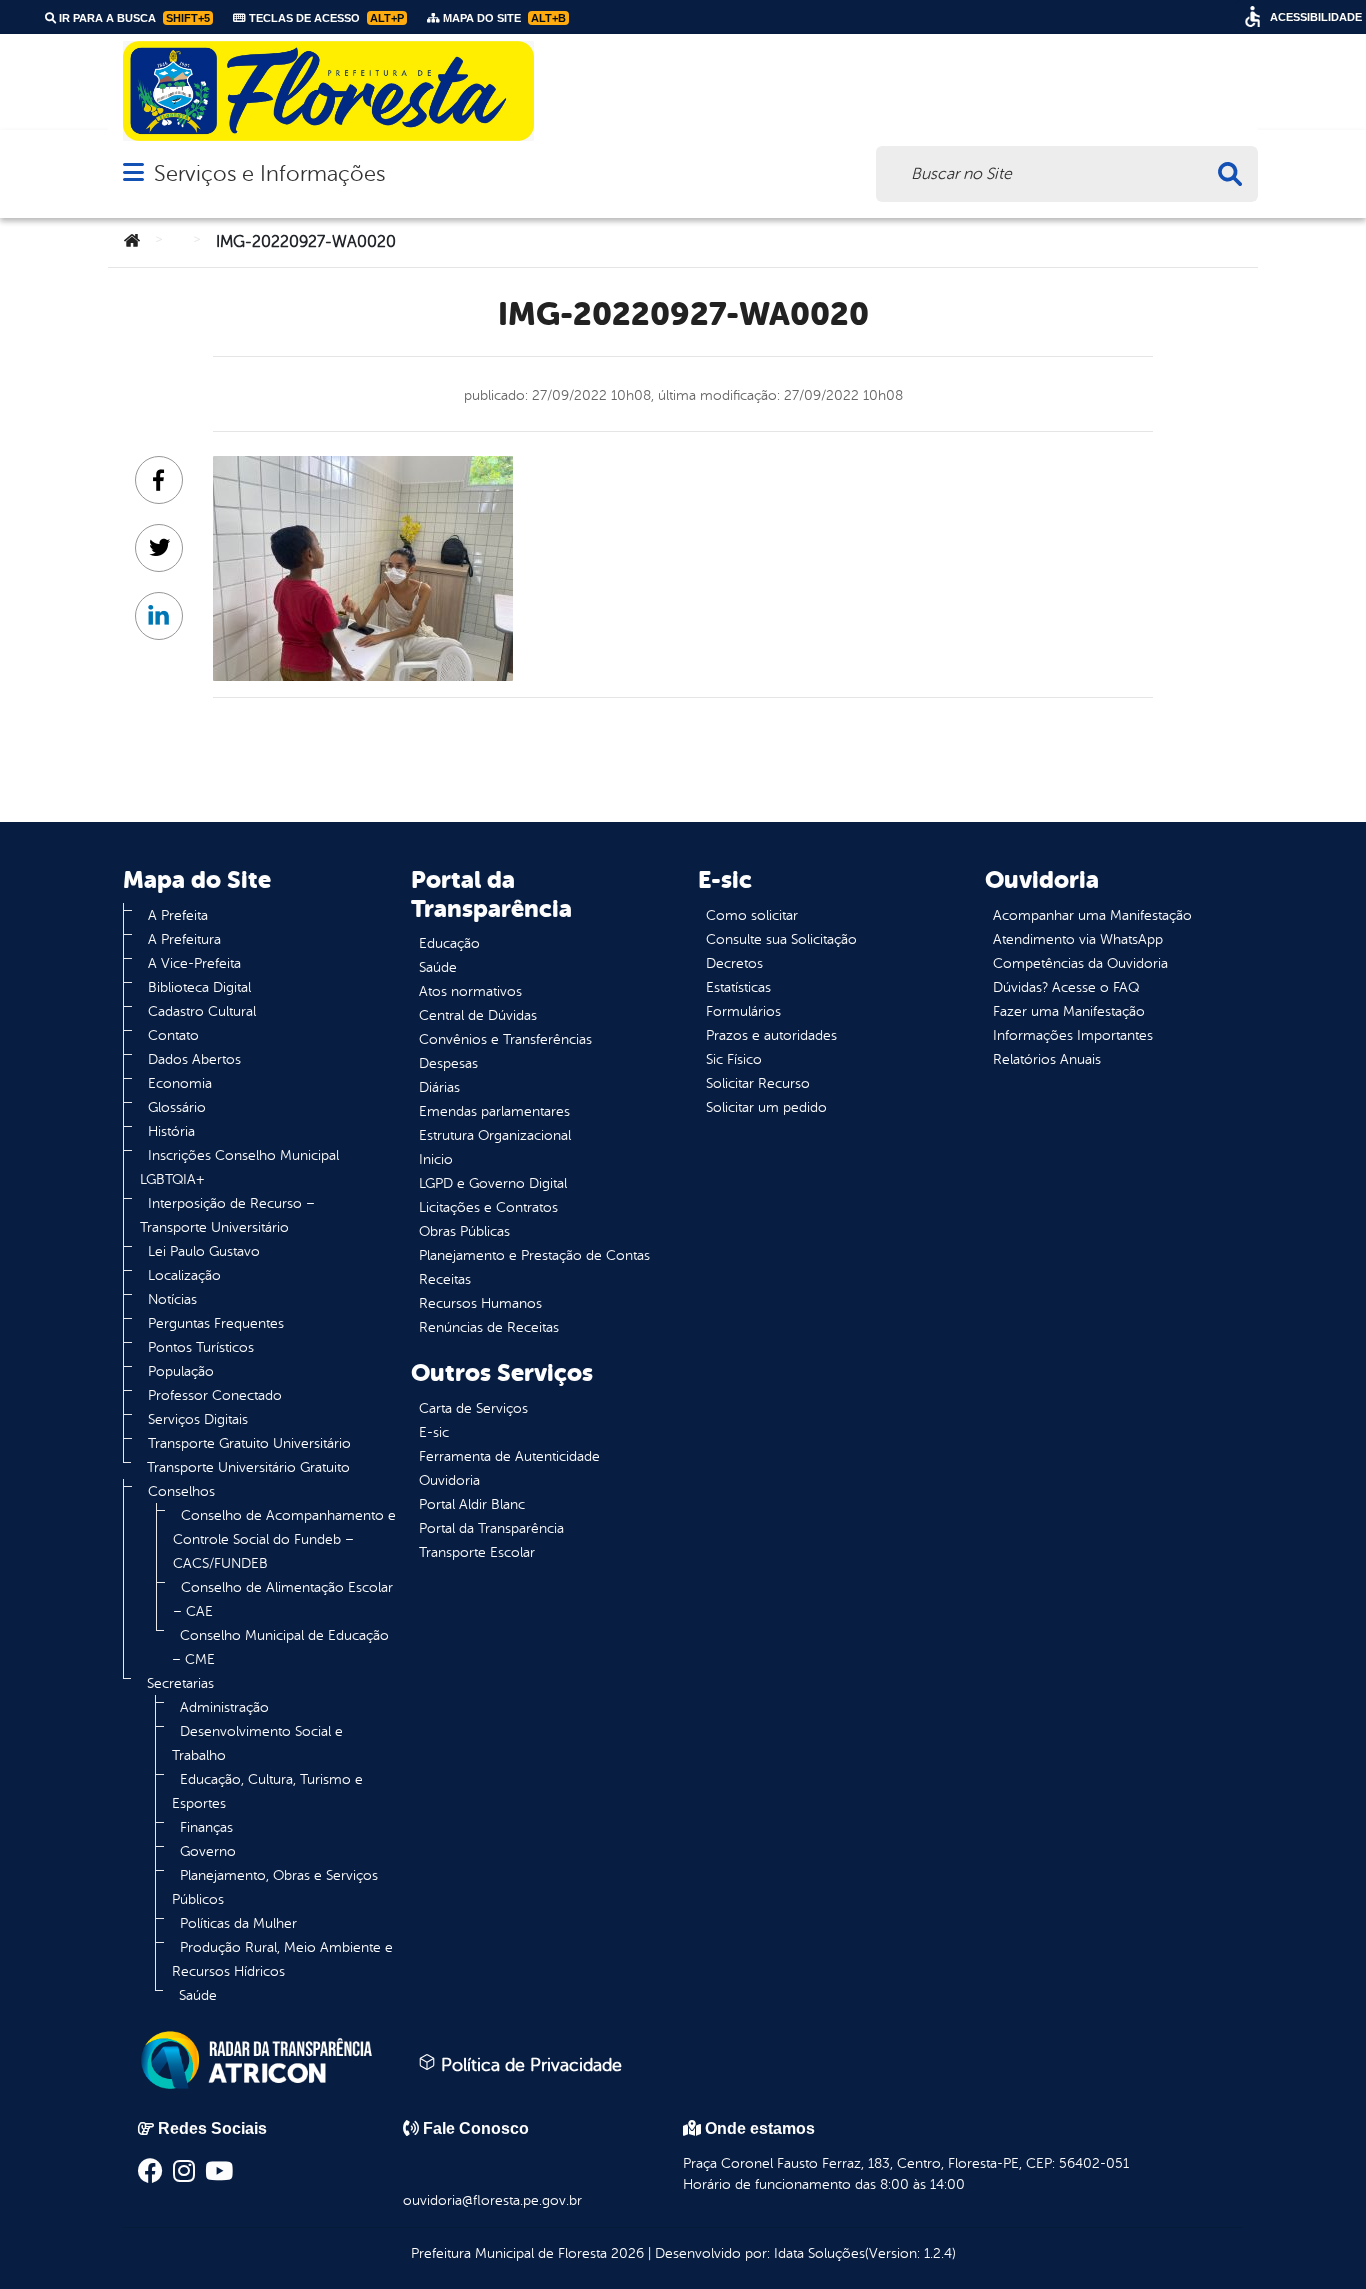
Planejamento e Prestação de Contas (534, 1255)
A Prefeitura (184, 939)
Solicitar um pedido (766, 1107)
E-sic (434, 1432)
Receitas (445, 1279)
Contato (173, 1035)
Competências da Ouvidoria (1080, 963)
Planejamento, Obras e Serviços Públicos (275, 1887)
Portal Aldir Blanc (472, 1504)
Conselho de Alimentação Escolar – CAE (283, 1599)
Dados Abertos (194, 1059)
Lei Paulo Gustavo (204, 1251)
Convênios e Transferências (505, 1039)
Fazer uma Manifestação (1069, 1011)
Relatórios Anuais (1047, 1059)
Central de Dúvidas (478, 1015)
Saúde (198, 1995)
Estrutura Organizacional (495, 1135)
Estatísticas (738, 987)
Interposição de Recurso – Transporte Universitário (227, 1215)
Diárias (439, 1087)
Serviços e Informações (269, 173)
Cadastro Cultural (202, 1011)
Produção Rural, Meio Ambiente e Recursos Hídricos (282, 1959)
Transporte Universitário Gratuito (248, 1467)
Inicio (436, 1159)
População (181, 1371)
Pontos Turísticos (201, 1347)
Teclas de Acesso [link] (325, 18)
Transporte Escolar (477, 1552)
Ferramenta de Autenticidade (509, 1456)
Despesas (448, 1063)
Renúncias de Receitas (489, 1327)
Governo (208, 1851)
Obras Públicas (464, 1231)
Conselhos (181, 1491)
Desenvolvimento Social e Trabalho (257, 1743)
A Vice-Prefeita (194, 963)
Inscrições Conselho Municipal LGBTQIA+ (239, 1167)
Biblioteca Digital (199, 987)
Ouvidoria (449, 1480)
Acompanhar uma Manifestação (1092, 915)
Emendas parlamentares (494, 1111)
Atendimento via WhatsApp (1078, 939)
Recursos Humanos (480, 1303)
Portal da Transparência (491, 1528)
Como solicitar (752, 915)
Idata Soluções (819, 2253)
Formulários (743, 1011)
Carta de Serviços (473, 1408)
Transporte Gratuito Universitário (249, 1443)
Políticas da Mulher (238, 1923)
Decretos (734, 963)
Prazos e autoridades (771, 1035)
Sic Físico (734, 1059)
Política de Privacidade (529, 2065)
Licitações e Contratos (488, 1207)
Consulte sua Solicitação (781, 939)
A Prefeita (178, 915)
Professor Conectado (215, 1395)
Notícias (172, 1299)
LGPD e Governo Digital (493, 1183)
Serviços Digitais (198, 1419)
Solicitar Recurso (758, 1083)
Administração (224, 1707)
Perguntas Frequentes (216, 1323)
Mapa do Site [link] (503, 18)
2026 (625, 2253)
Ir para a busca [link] (133, 18)
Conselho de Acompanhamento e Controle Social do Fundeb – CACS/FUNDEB (284, 1539)
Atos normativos (470, 991)
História (171, 1131)
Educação (449, 943)
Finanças (206, 1827)
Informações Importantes (1073, 1035)
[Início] (132, 242)
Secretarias (180, 1683)
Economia (180, 1083)
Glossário (177, 1107)
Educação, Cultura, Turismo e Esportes (267, 1791)
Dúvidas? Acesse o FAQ (1066, 987)
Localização (184, 1275)
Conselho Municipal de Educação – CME (280, 1647)
